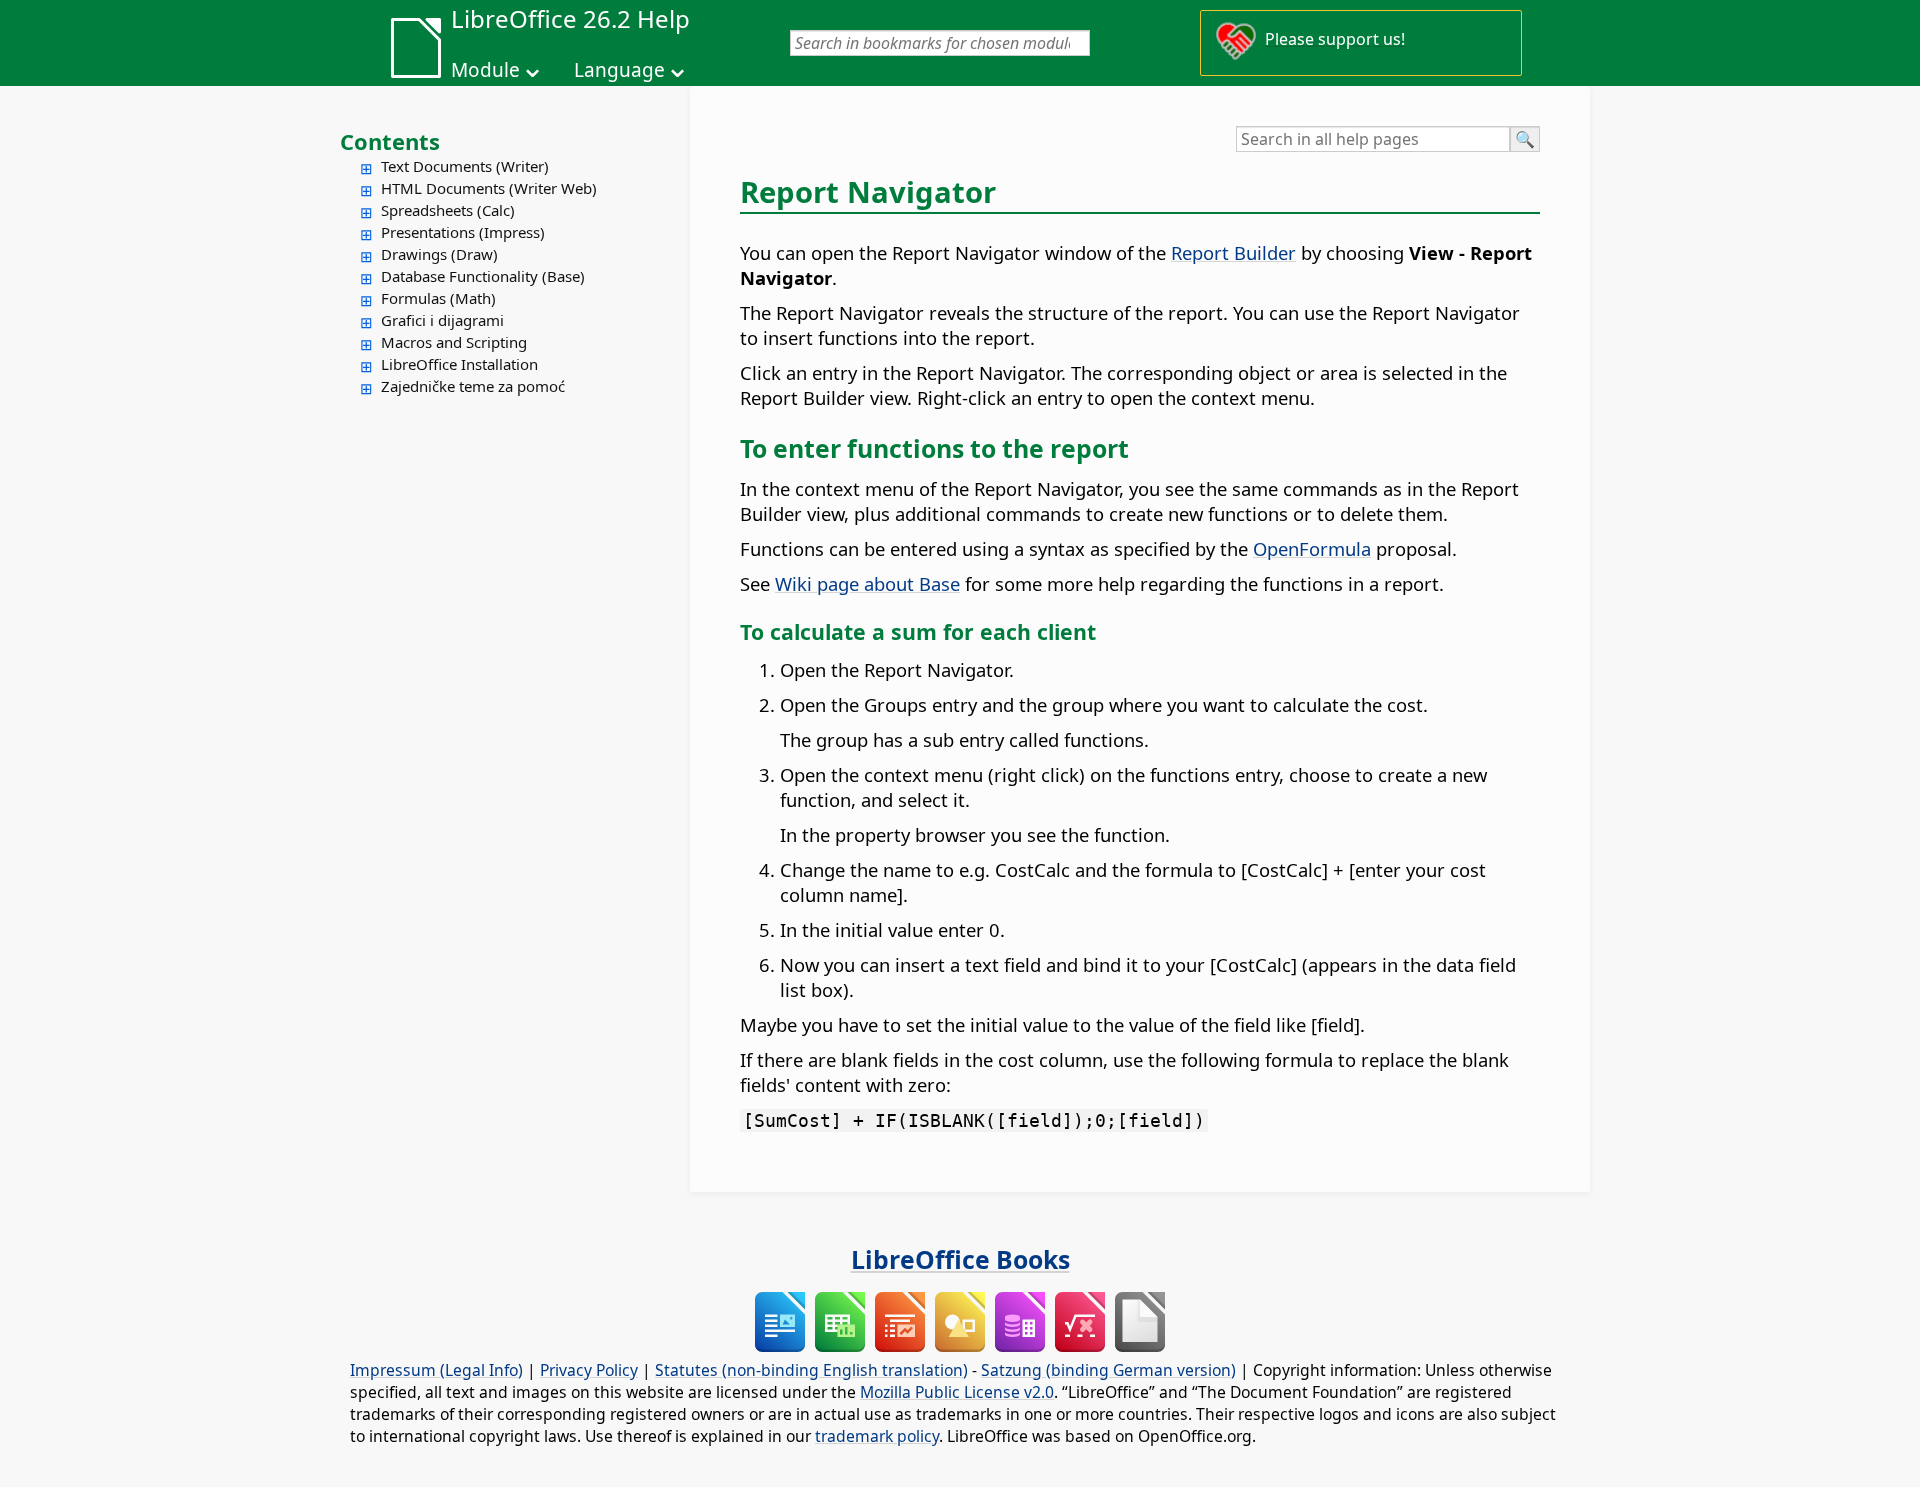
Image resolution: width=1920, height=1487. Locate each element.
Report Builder (1233, 252)
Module (485, 70)
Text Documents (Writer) (465, 166)
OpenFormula (1312, 548)
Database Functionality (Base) (483, 276)
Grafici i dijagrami (442, 320)
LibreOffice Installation (459, 364)
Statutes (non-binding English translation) (811, 1370)
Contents (390, 141)
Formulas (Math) (438, 298)
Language (619, 70)
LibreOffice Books (960, 1259)
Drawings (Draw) (439, 254)
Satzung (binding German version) (1108, 1370)
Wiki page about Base (867, 583)
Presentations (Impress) (463, 232)
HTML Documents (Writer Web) (489, 188)
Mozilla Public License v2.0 (957, 1392)
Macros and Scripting (454, 342)
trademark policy (877, 1436)
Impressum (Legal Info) (436, 1370)
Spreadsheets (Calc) (448, 210)
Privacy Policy (589, 1370)
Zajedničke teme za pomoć (473, 386)
